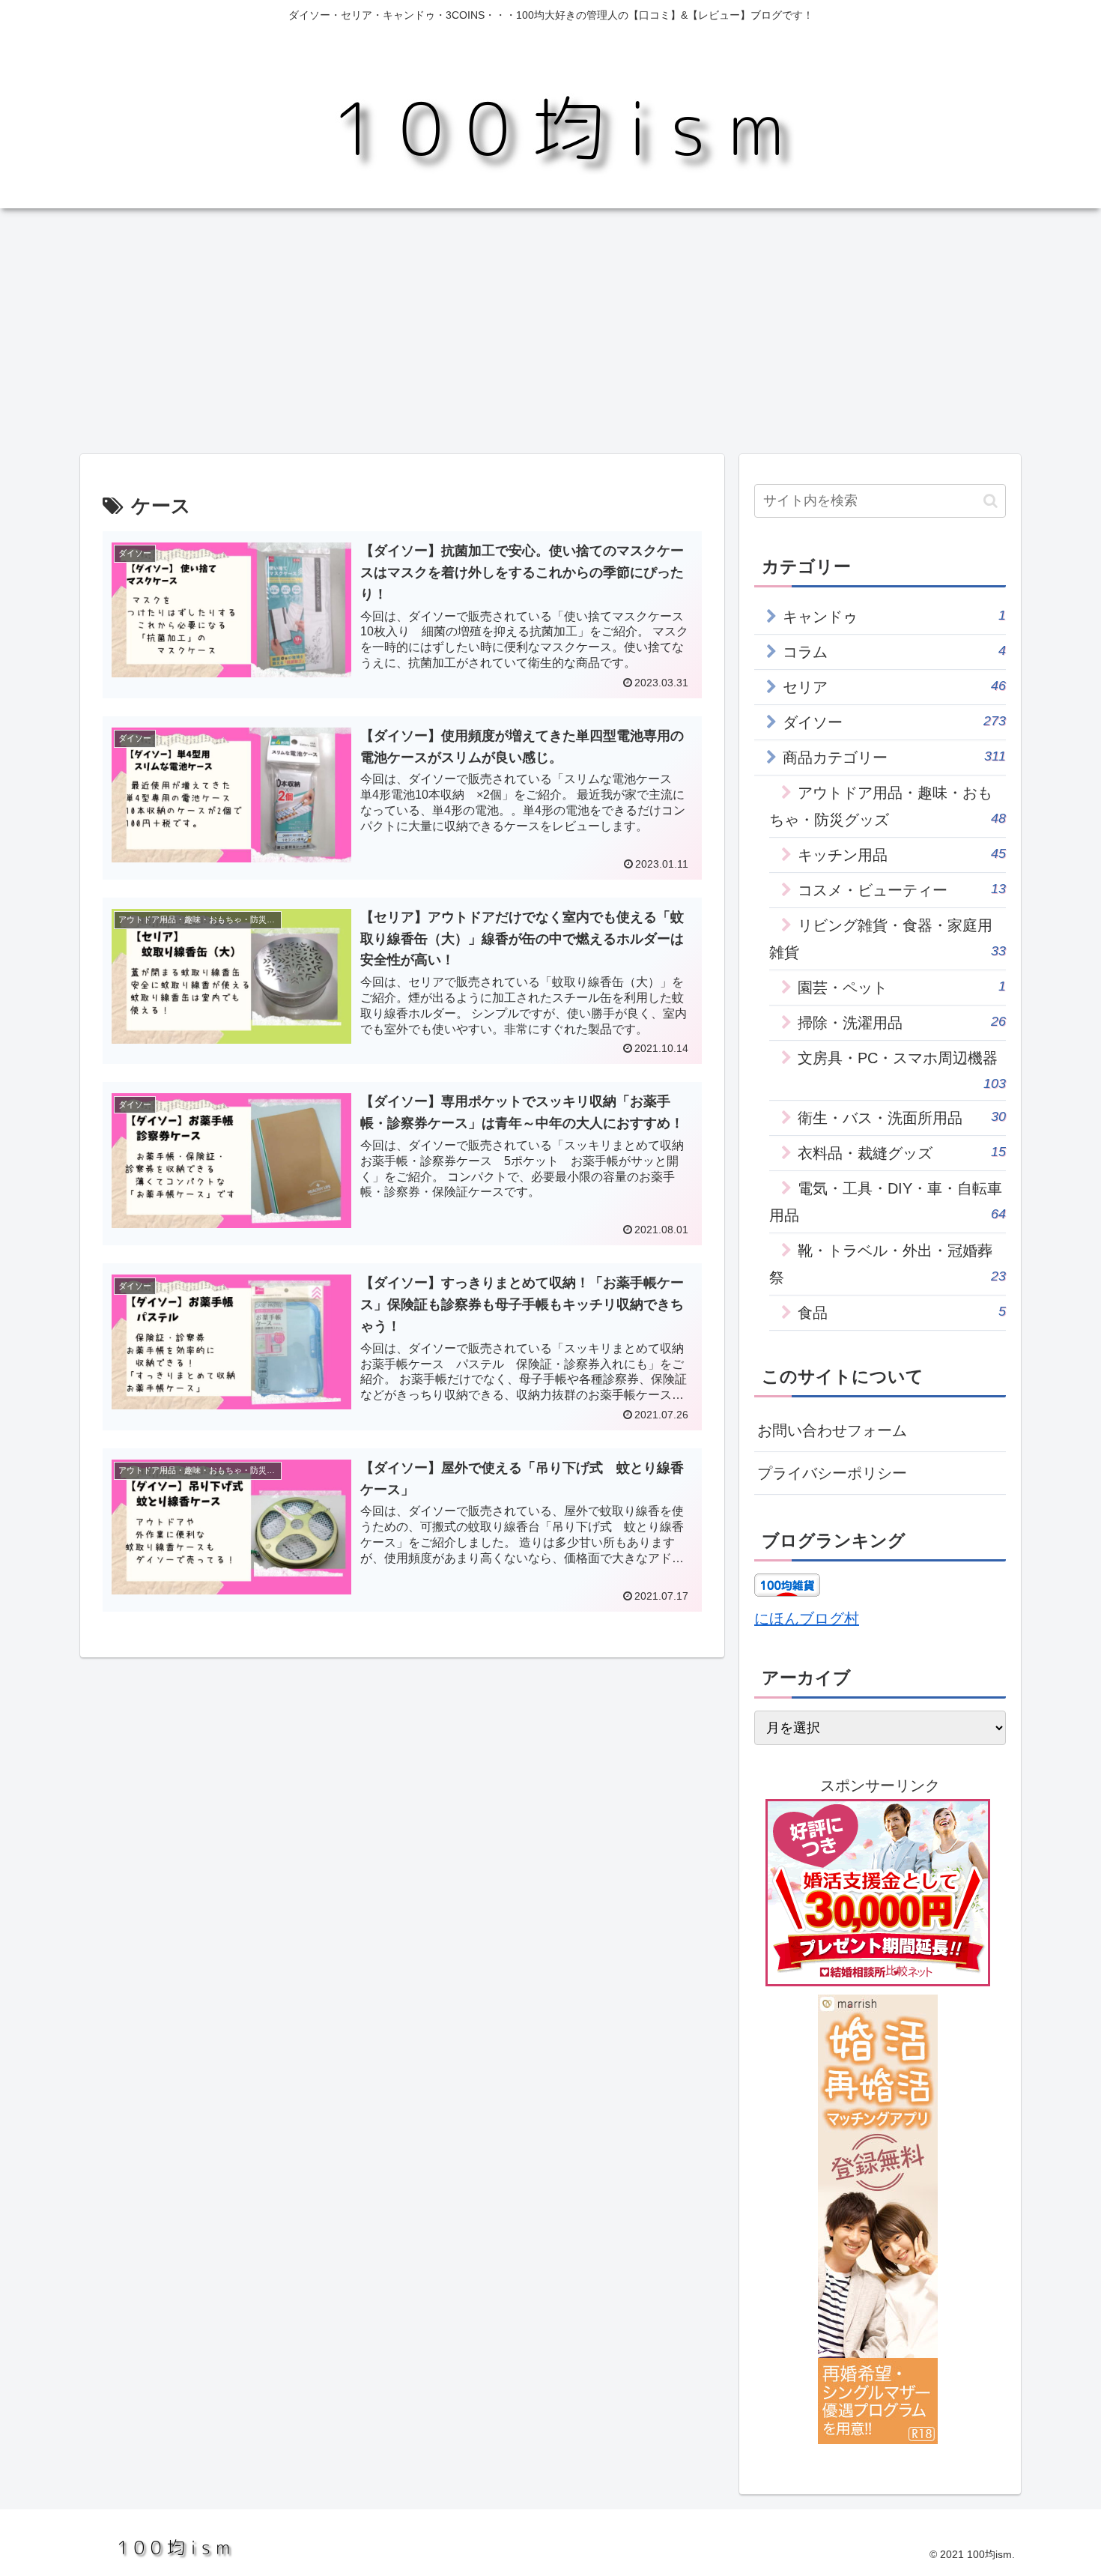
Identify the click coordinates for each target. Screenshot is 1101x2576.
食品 (902, 1312)
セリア (894, 687)
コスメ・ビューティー (902, 890)
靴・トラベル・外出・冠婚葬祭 (888, 1264)
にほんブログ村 (807, 1618)
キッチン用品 (902, 855)
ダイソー (894, 722)
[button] (991, 501)
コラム (894, 651)
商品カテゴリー (894, 757)
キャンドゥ (894, 616)
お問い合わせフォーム (832, 1430)
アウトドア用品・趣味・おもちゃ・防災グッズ (888, 806)
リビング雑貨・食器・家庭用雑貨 (888, 939)
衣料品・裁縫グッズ (902, 1153)
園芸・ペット (902, 987)
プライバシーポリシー (832, 1473)
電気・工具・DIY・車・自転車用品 (888, 1202)
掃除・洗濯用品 (902, 1022)
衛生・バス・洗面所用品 (902, 1118)
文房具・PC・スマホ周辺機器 (902, 1070)
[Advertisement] (550, 331)
